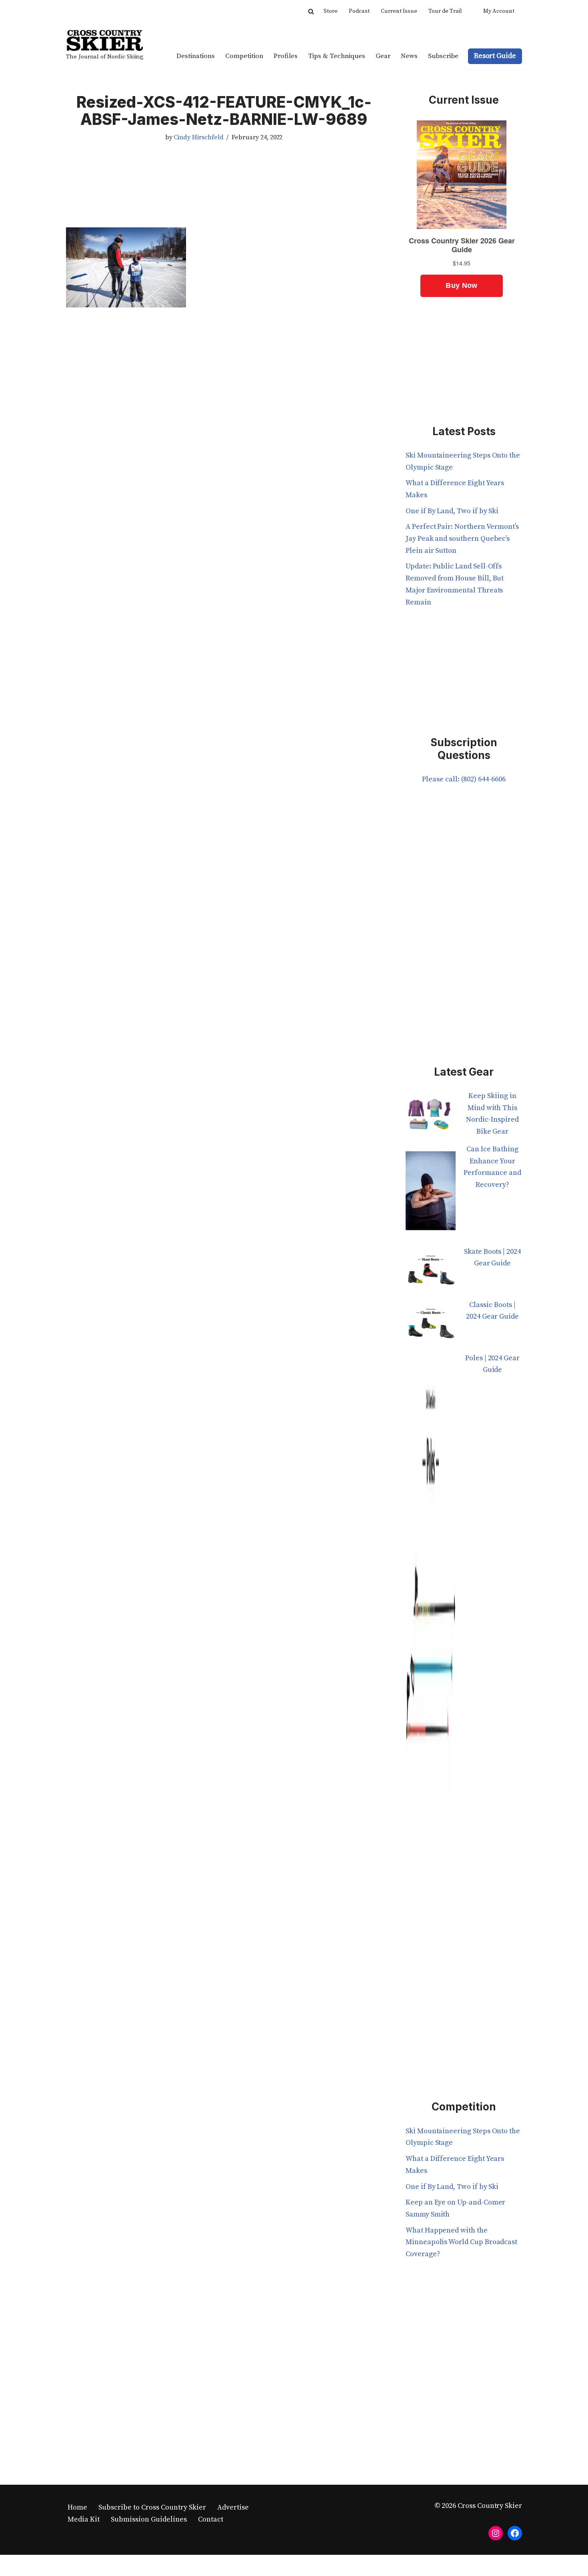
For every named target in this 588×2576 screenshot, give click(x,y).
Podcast (359, 11)
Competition (244, 56)
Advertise (233, 2507)
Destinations (196, 56)
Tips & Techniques (337, 56)
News (409, 56)
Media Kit (84, 2519)
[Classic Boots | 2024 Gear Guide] (431, 1326)
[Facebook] (515, 2533)
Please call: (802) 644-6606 (464, 779)
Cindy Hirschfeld (198, 137)
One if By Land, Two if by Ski (452, 511)
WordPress (145, 2565)
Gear (383, 56)
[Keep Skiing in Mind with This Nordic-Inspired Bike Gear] (431, 1117)
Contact (211, 2519)
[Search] (311, 11)
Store (331, 11)
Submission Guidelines (149, 2519)
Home (77, 2507)
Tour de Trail (445, 11)
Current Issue (399, 11)
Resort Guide (495, 56)
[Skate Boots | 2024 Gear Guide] (431, 1272)
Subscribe (443, 56)
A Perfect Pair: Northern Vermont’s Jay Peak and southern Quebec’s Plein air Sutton (462, 538)
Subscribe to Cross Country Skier (152, 2507)
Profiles (286, 56)
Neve (74, 2565)
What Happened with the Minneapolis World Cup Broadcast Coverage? (461, 2242)
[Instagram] (496, 2533)
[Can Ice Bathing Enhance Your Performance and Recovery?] (431, 1195)
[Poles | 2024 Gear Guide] (431, 1662)
